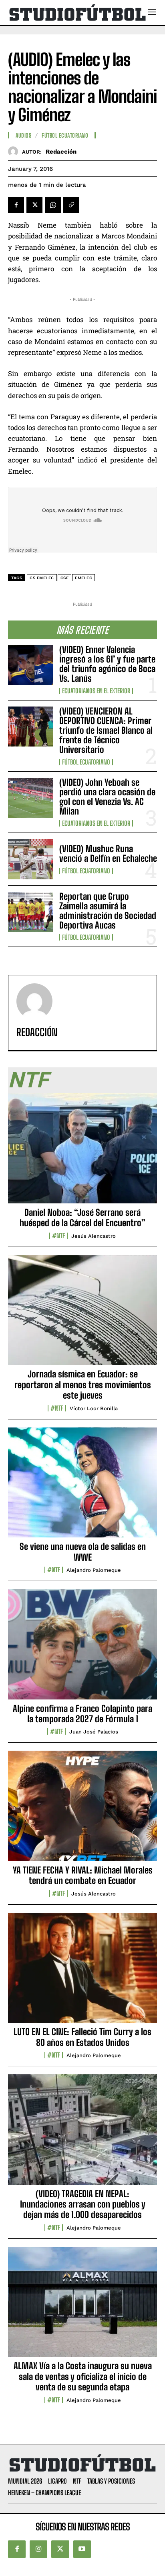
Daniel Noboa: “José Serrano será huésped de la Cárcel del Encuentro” (82, 1218)
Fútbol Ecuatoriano (86, 762)
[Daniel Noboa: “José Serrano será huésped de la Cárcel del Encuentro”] (82, 1153)
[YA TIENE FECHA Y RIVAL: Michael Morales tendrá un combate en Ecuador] (82, 1810)
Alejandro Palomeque (94, 1570)
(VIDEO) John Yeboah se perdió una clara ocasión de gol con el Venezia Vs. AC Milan (107, 797)
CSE (65, 578)
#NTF (58, 1236)
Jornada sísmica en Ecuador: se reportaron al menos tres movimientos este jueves (83, 1385)
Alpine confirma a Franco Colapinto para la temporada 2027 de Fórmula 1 (82, 1714)
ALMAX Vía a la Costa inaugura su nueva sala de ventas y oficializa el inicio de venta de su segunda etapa (83, 2376)
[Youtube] (82, 2549)
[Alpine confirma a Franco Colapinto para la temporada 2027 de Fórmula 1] (82, 1649)
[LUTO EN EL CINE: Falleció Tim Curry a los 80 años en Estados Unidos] (82, 1972)
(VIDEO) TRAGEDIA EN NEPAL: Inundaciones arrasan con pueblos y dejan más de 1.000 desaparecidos (83, 2204)
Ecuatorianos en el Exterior (96, 691)
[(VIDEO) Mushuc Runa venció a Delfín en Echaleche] (30, 859)
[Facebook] (16, 205)
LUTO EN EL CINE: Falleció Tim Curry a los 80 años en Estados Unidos (82, 2037)
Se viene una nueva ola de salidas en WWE (83, 1552)
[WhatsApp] (53, 205)
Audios (23, 136)
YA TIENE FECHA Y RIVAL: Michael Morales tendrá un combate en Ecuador (83, 1875)
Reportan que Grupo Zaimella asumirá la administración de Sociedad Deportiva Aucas (108, 911)
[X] (34, 205)
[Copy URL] (71, 205)
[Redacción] (15, 151)
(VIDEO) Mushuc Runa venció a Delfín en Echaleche (108, 854)
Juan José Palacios (94, 1732)
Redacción (61, 152)
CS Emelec (42, 578)
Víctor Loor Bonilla (94, 1408)
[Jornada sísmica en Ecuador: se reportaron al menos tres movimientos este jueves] (82, 1315)
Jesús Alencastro (94, 1236)
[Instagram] (38, 2549)
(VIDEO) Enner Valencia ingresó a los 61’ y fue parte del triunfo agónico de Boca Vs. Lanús (107, 664)
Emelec (84, 578)
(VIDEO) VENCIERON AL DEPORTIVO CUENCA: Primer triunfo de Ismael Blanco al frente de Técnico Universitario (106, 731)
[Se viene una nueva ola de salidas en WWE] (82, 1487)
